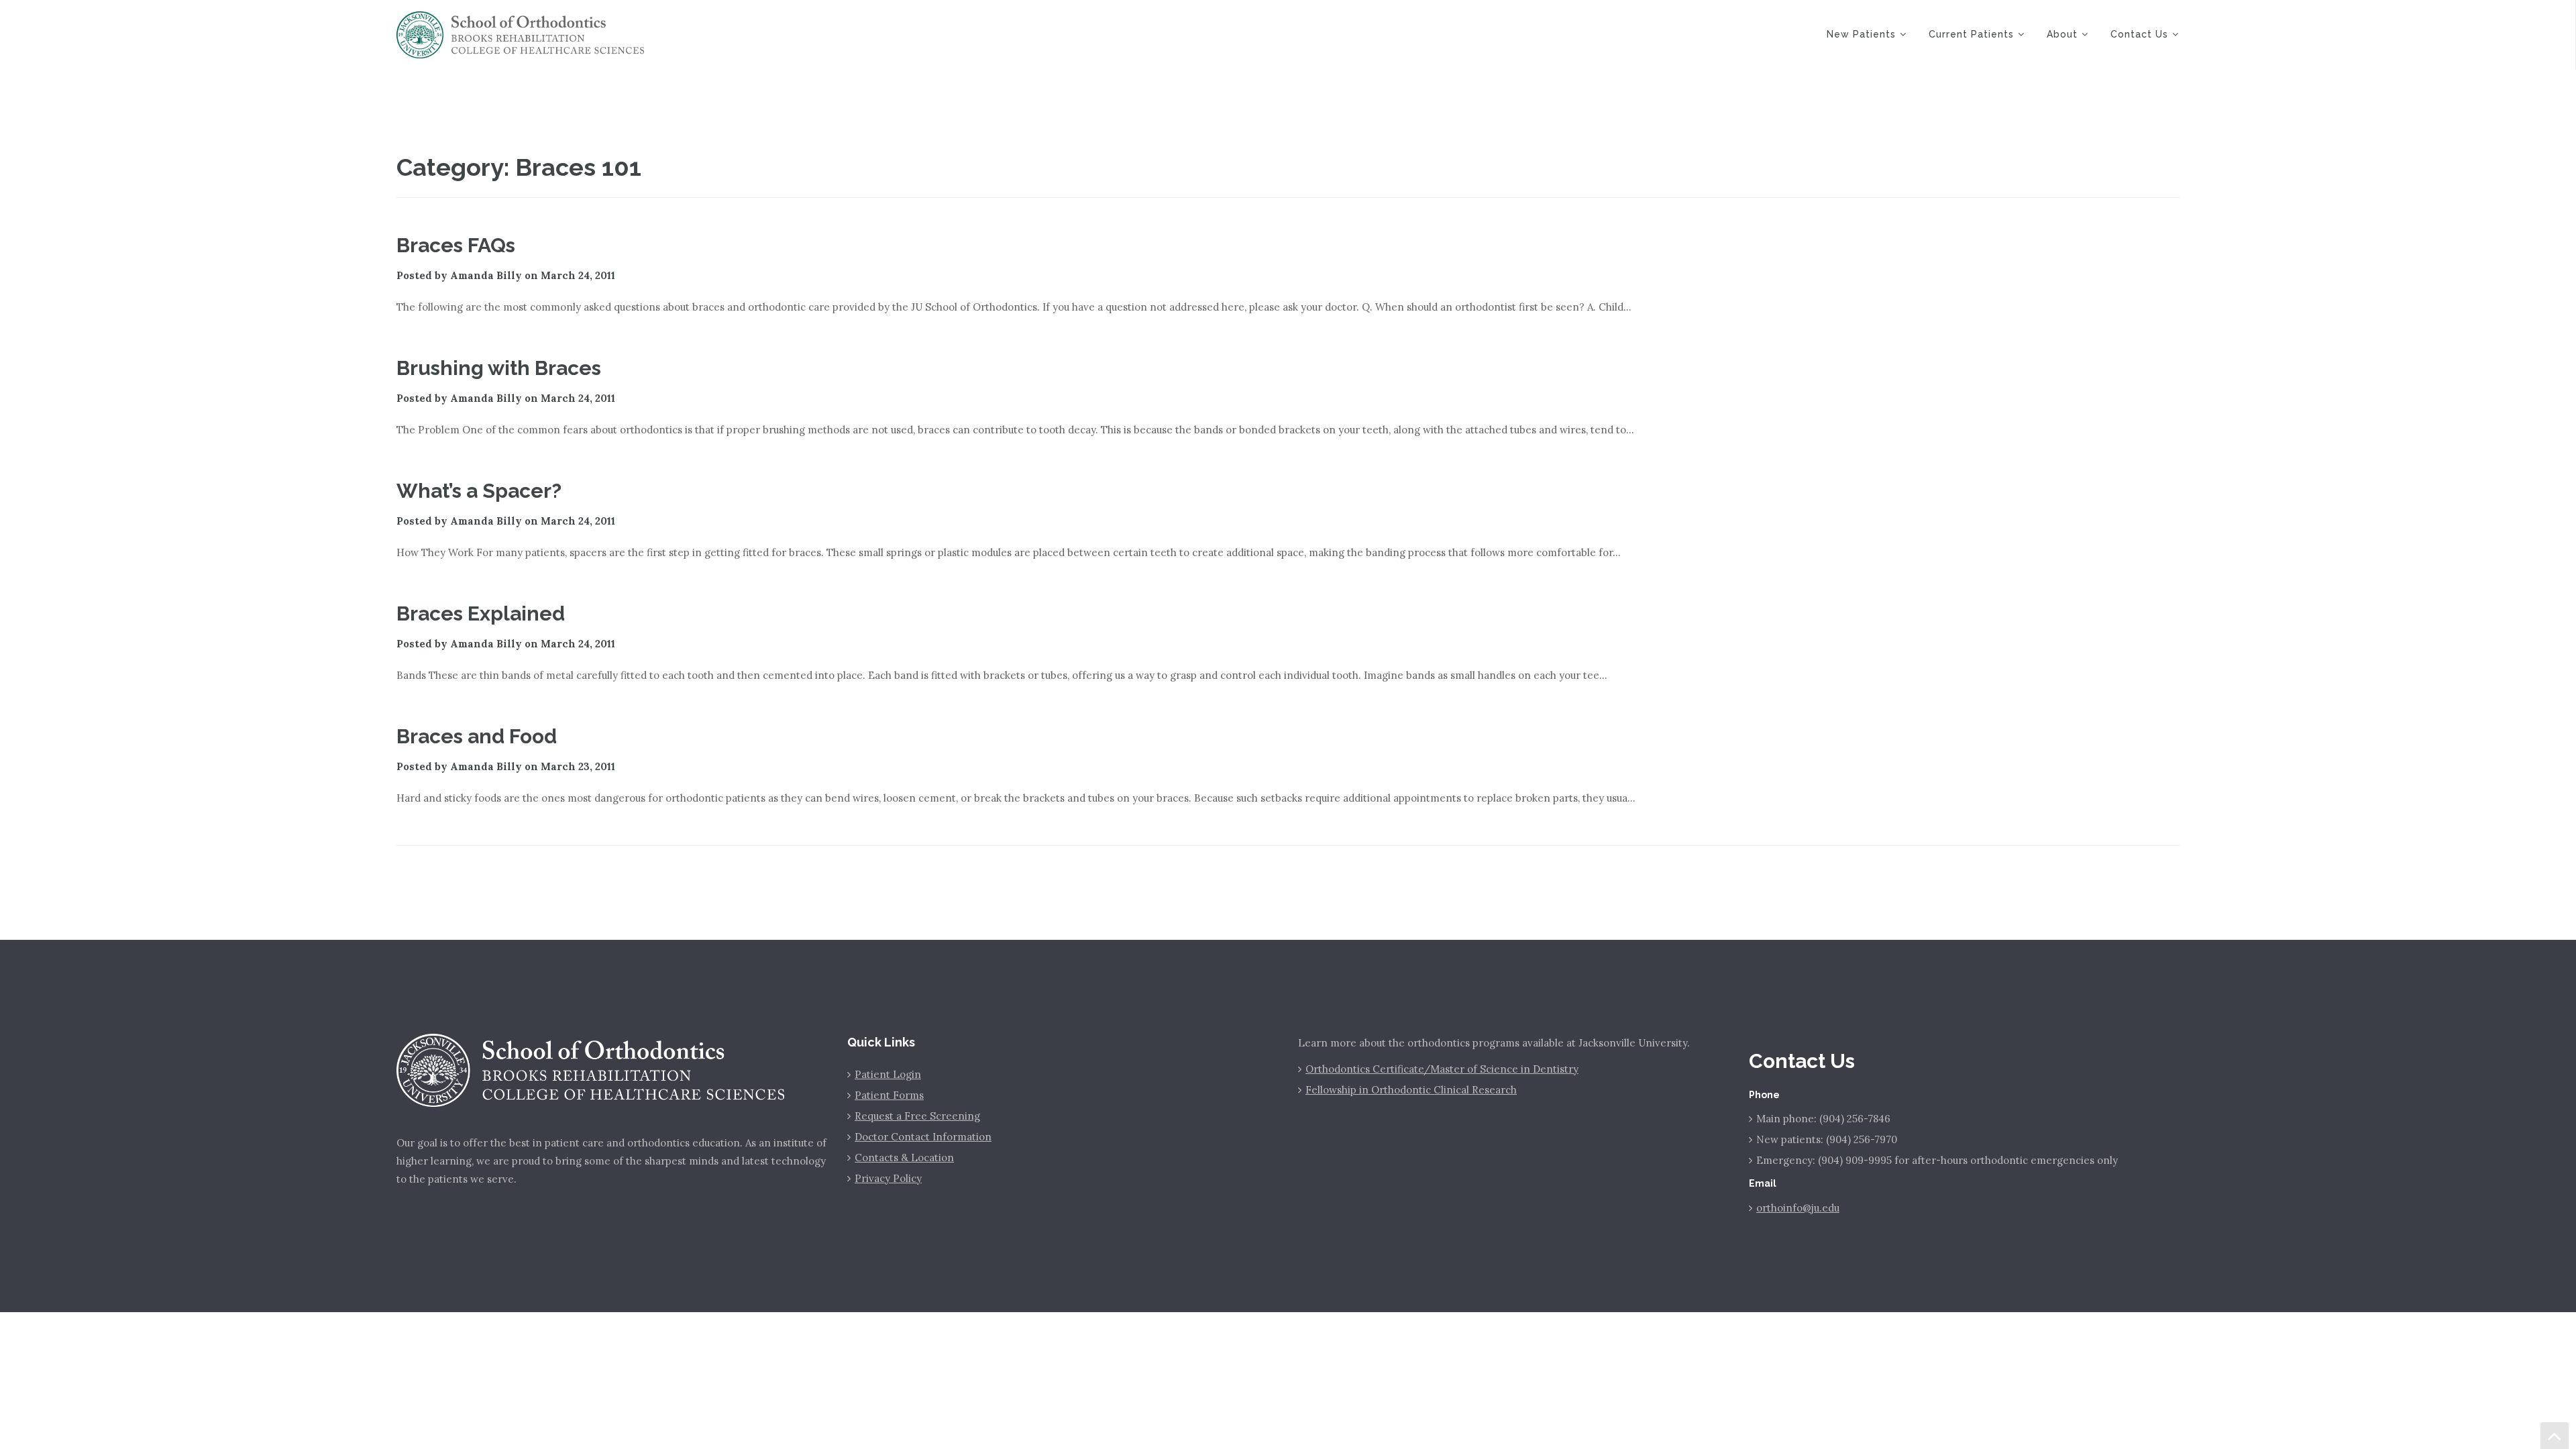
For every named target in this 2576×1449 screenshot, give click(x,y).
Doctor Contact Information (923, 1137)
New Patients (1861, 34)
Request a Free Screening (917, 1116)
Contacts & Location (904, 1158)
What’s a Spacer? (479, 491)
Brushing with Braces (499, 368)
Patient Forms (889, 1095)
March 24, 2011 (578, 275)
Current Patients (1971, 34)
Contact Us (2139, 34)
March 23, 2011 (578, 766)
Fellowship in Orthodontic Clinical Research (1411, 1090)
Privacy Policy (888, 1178)
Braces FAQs (456, 245)
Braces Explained (481, 613)
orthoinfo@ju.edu (1798, 1208)
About (2062, 34)
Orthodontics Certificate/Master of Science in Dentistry (1442, 1069)
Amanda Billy (486, 275)
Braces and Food (477, 736)
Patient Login (888, 1074)
